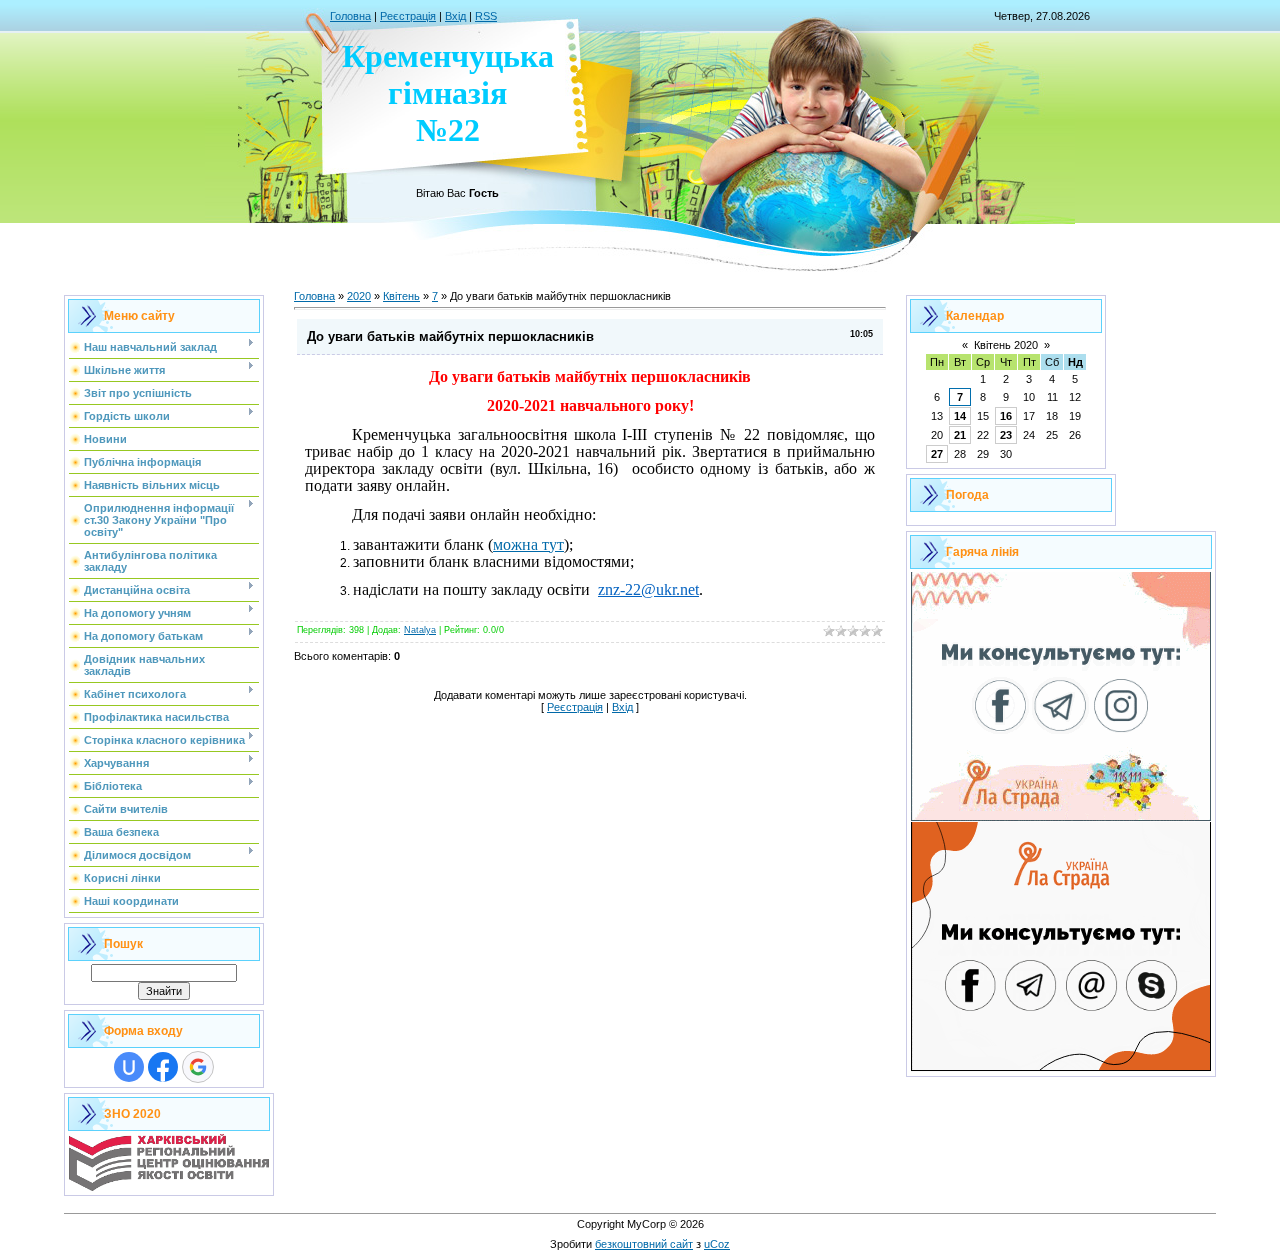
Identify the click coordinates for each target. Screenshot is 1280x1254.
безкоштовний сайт (644, 1244)
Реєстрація (408, 16)
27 (937, 454)
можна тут (528, 544)
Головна (350, 16)
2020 (359, 296)
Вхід (455, 16)
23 (1006, 435)
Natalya (420, 630)
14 (960, 416)
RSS (486, 16)
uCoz (717, 1244)
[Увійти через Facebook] (163, 1067)
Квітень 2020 (1006, 345)
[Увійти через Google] (198, 1067)
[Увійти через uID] (129, 1067)
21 (960, 435)
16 (1006, 416)
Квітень (401, 296)
